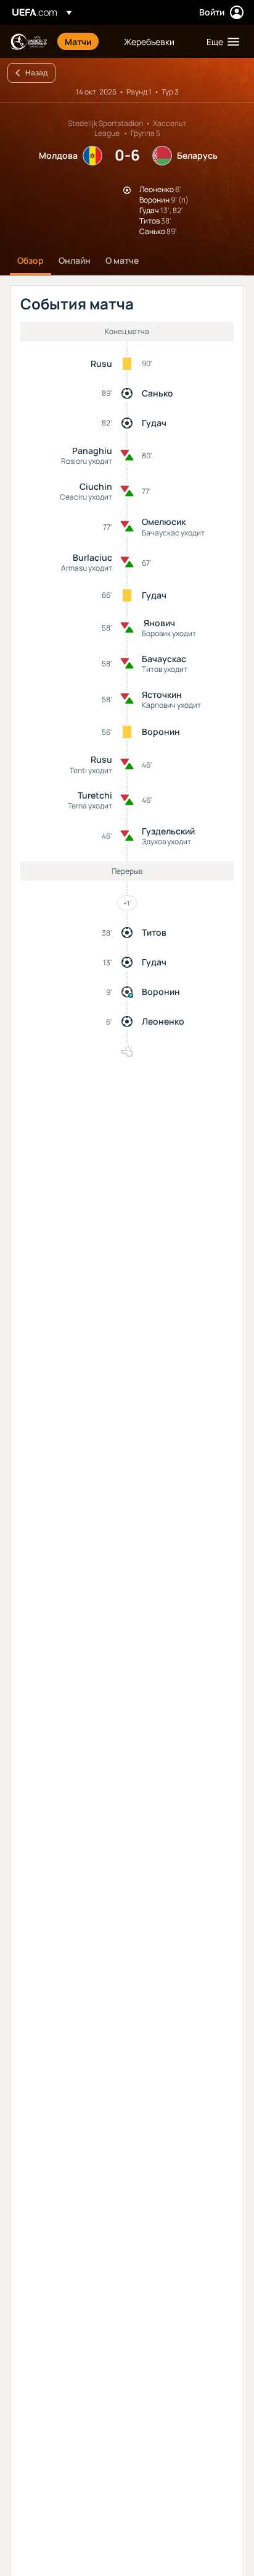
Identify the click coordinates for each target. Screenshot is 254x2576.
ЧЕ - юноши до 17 (28, 42)
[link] (78, 41)
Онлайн (75, 260)
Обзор (31, 260)
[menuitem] (84, 41)
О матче (122, 260)
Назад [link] (36, 73)
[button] (220, 41)
